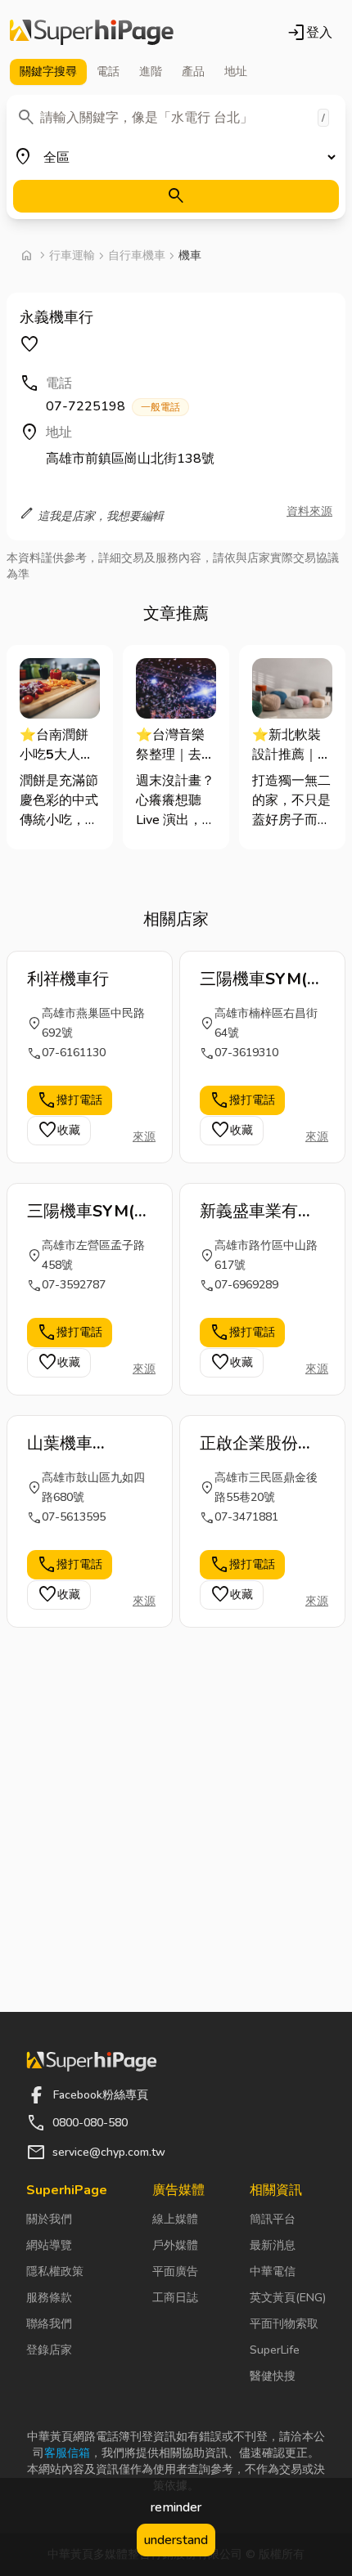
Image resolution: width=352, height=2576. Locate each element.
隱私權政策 (55, 2271)
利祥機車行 (68, 979)
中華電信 (273, 2271)
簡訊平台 (273, 2219)
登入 (309, 33)
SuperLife (275, 2350)
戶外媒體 (175, 2245)
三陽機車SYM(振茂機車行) (89, 1212)
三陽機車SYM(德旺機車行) (262, 979)
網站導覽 (49, 2245)
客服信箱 (67, 2453)
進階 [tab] (151, 72)
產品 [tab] (193, 72)
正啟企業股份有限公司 (257, 1444)
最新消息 (273, 2245)
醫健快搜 (273, 2376)
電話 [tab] (108, 72)
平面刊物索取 (284, 2324)
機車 (190, 255)
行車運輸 (72, 255)
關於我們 (49, 2219)
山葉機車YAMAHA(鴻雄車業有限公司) (83, 1444)
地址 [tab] (236, 72)
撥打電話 (70, 1100)
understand (176, 2540)
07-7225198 (113, 406)
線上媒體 (175, 2219)
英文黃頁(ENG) (288, 2298)
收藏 (59, 1131)
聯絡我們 (49, 2324)
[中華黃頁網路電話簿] (92, 33)
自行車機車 (137, 255)
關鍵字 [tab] (48, 72)
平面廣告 (175, 2271)
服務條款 (49, 2298)
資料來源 (309, 511)
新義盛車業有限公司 (257, 1212)
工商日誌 (175, 2298)
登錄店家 (49, 2350)
